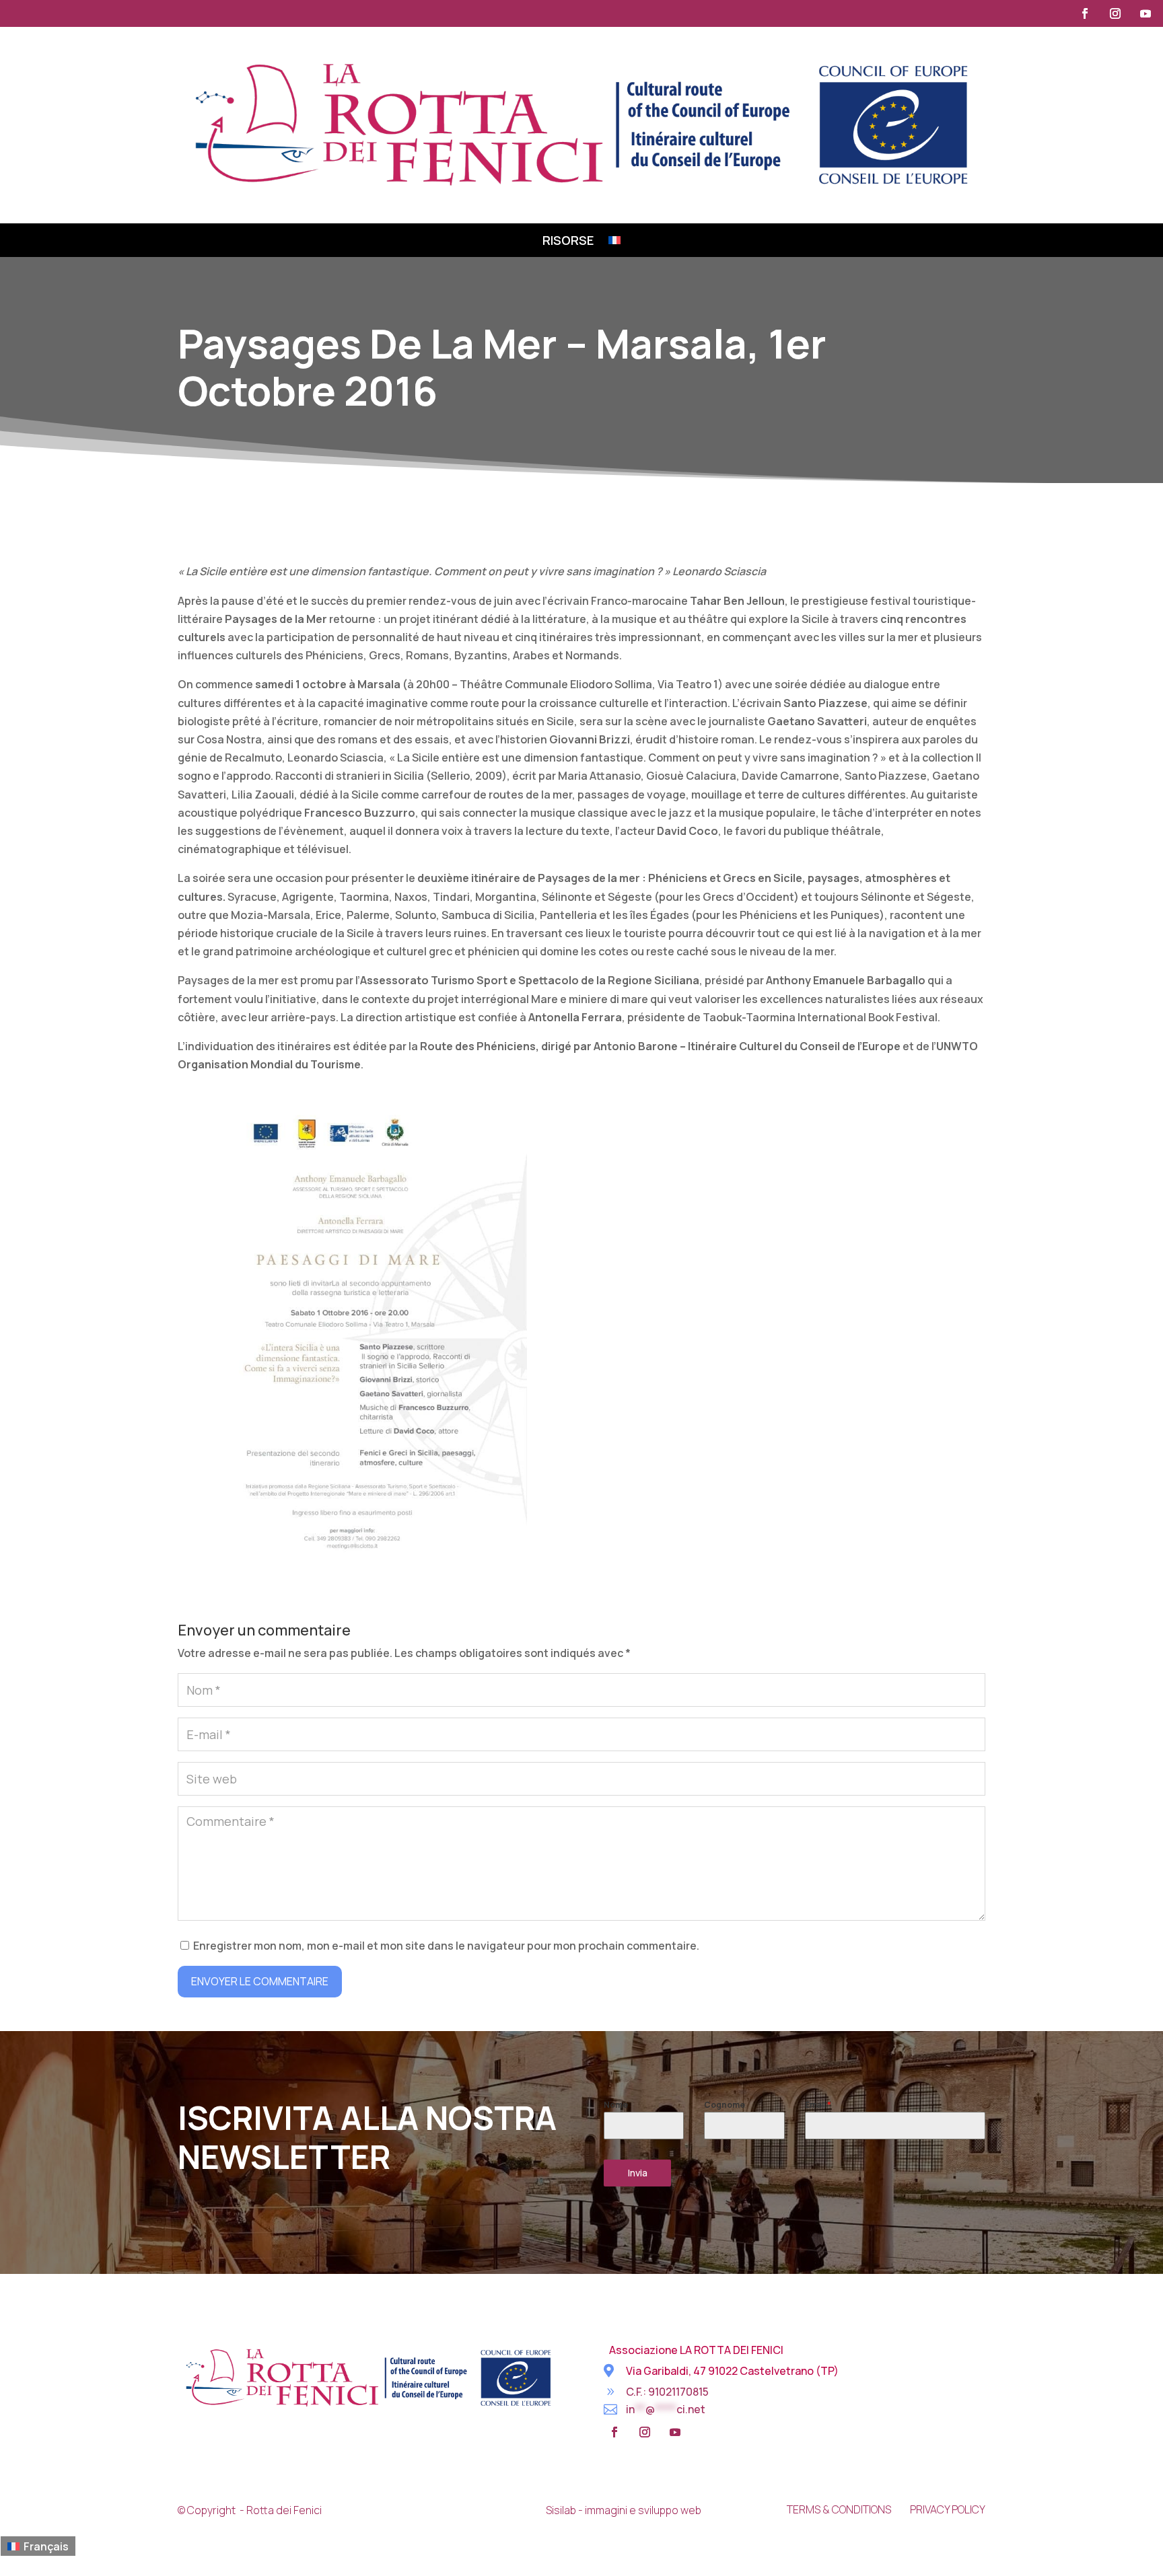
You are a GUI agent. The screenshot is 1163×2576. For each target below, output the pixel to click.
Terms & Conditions (839, 2509)
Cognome (725, 2105)
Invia (638, 2173)
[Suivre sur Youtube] (1146, 13)
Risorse (568, 242)
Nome (616, 2105)
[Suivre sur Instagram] (1115, 13)
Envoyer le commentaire (260, 1981)
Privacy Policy (948, 2509)
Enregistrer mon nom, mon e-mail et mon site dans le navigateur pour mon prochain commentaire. (446, 1946)
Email (818, 2105)
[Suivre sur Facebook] (1085, 13)
